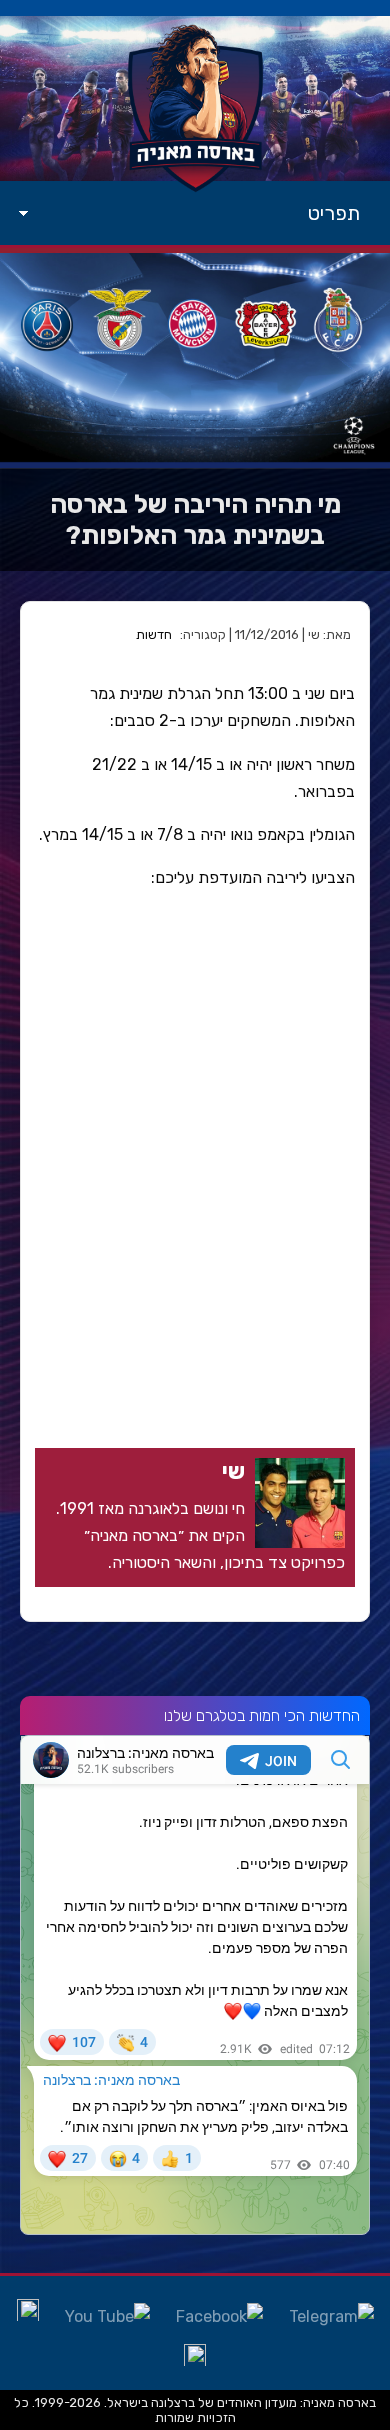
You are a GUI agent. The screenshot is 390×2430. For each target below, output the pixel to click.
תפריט (334, 213)
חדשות (154, 634)
